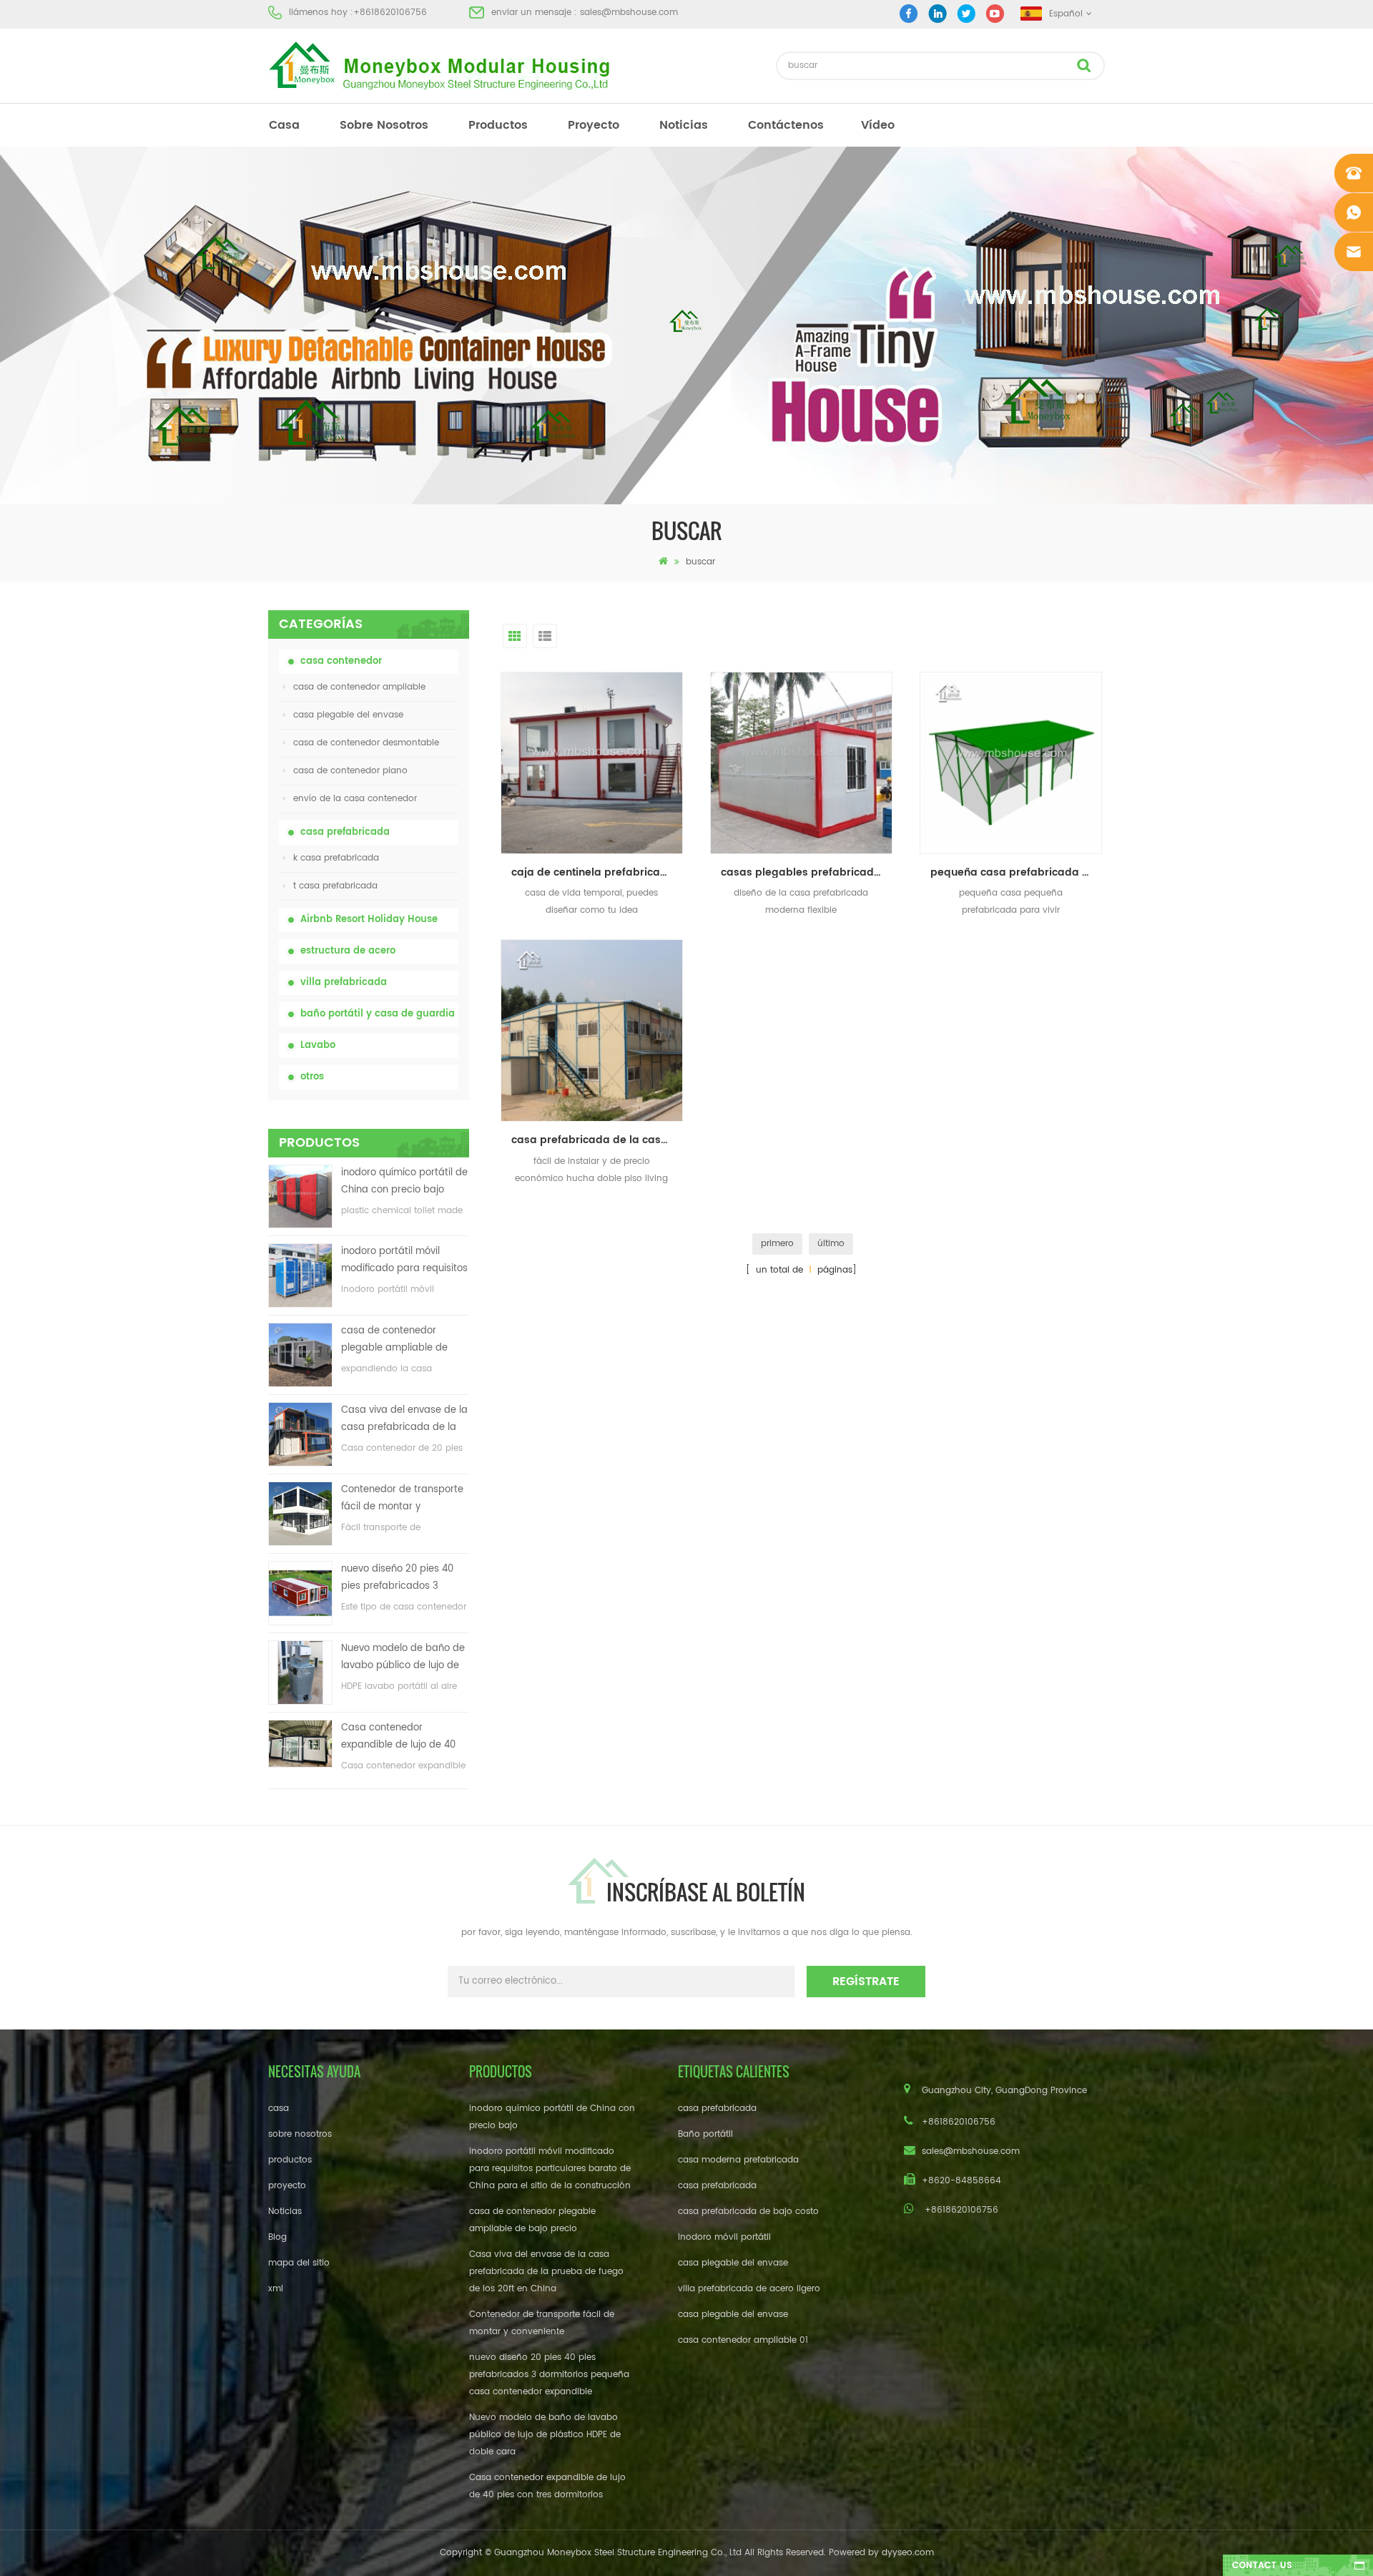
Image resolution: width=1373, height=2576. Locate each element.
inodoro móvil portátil (724, 2237)
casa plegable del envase (348, 715)
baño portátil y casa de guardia (378, 1014)
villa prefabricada (344, 983)
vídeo (878, 125)
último (831, 1244)
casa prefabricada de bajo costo (748, 2212)
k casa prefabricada (336, 858)
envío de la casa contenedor (355, 799)
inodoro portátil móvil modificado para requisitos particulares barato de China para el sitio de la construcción (404, 1261)
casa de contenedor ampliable (359, 687)
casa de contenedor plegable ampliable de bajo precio (394, 1340)
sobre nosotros (384, 125)
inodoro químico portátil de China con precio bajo (404, 1181)
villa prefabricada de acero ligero (749, 2289)
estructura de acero (348, 951)
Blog (277, 2237)
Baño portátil (705, 2134)
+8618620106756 (390, 13)
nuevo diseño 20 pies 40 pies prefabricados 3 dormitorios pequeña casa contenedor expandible (403, 1578)
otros (312, 1077)
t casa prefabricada (335, 886)
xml (276, 2289)
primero (777, 1244)
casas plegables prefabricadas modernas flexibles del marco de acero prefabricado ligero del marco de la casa (807, 872)
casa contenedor (341, 661)
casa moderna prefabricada (738, 2160)
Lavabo (318, 1045)
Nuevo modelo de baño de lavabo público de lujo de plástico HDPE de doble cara (403, 1658)
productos (498, 125)
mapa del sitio (299, 2263)
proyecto (594, 125)
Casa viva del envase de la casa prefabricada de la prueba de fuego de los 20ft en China (404, 1420)
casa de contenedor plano (350, 771)
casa (284, 125)
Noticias (684, 125)
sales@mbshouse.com (629, 13)
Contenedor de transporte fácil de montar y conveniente (402, 1499)
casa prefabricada (345, 832)
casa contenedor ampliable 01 (743, 2340)
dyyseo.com (908, 2553)
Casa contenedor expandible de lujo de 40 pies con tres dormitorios (399, 1737)
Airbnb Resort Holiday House (369, 920)
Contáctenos (786, 125)
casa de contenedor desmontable (366, 743)
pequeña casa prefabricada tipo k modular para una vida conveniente (1016, 872)
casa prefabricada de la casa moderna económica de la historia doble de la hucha (597, 1140)
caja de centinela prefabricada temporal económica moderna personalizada (597, 872)
